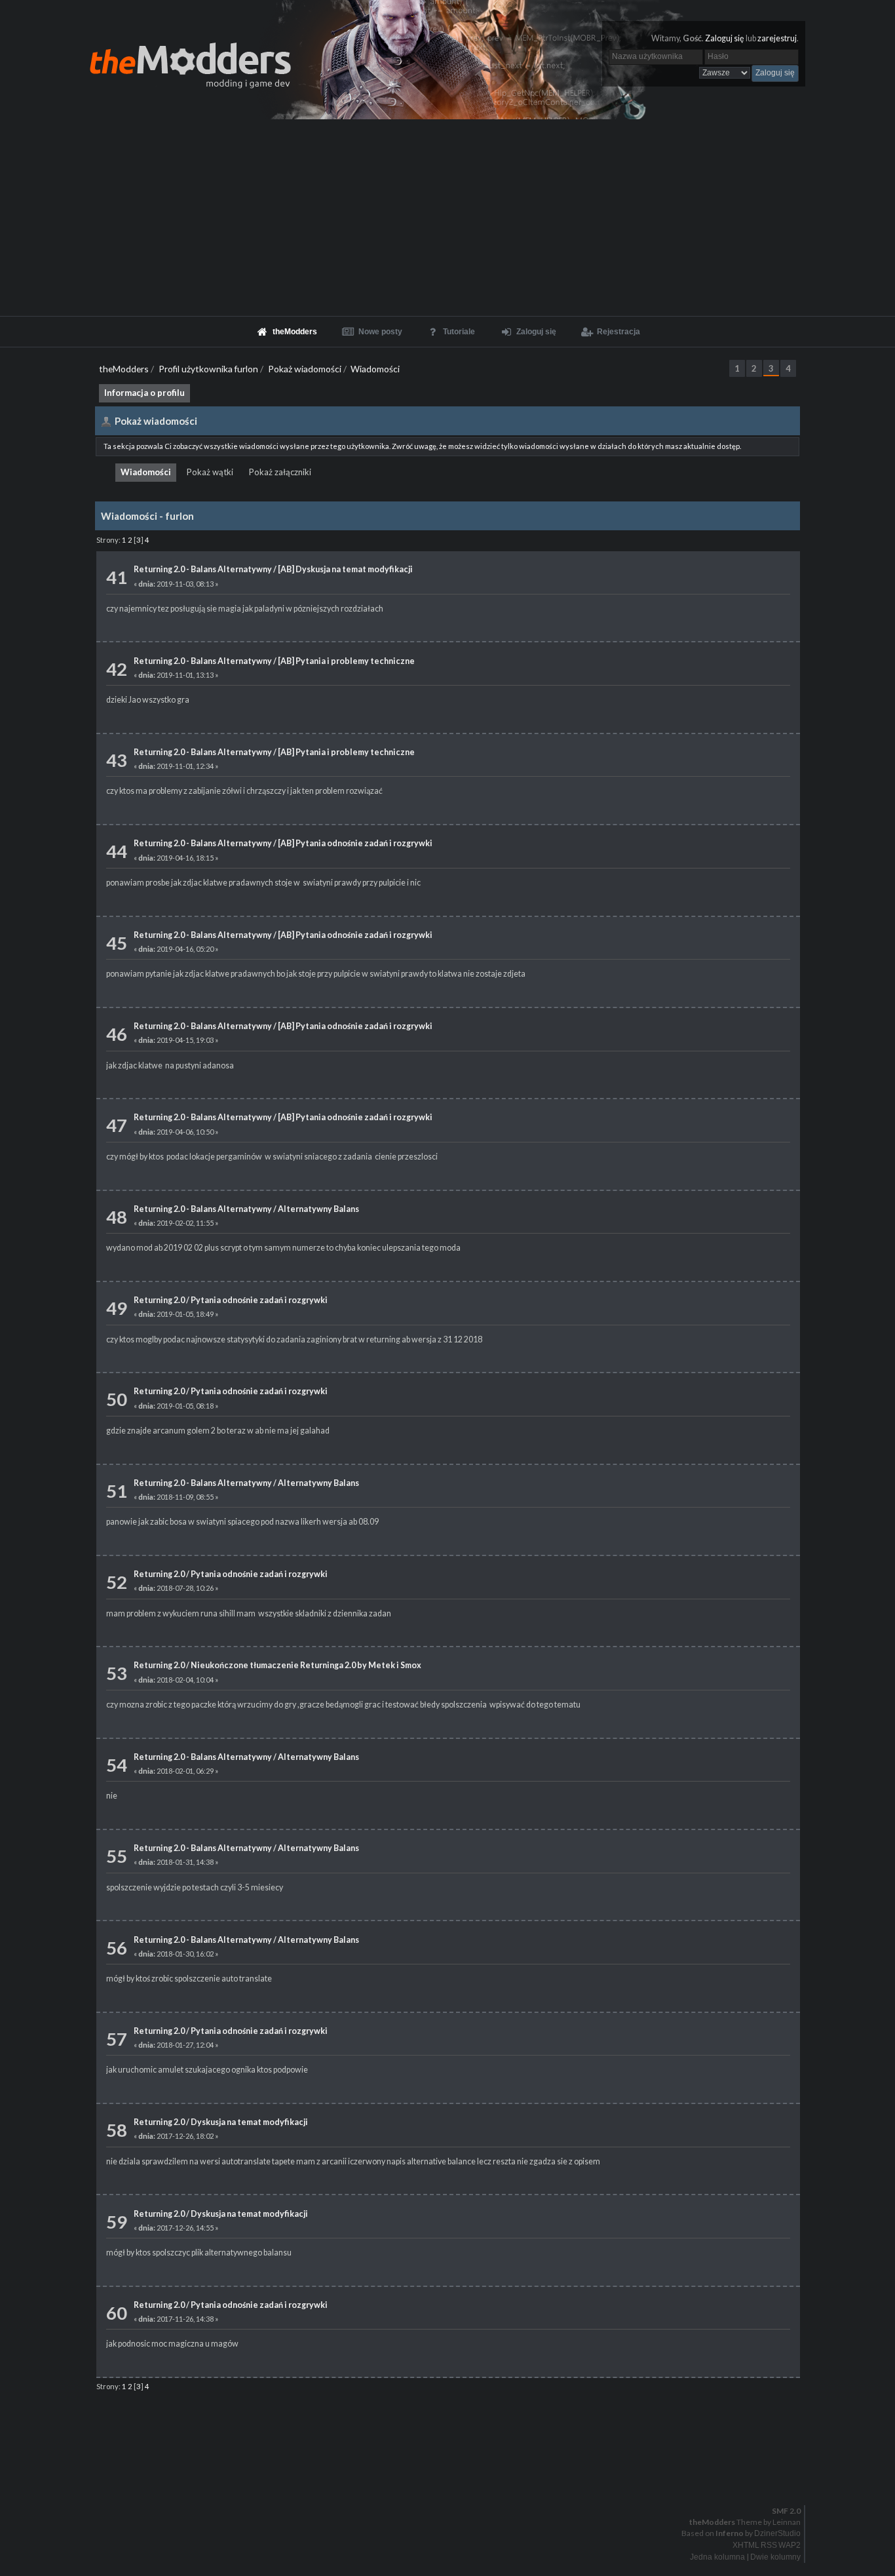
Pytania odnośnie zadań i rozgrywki (259, 1300)
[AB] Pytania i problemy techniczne (346, 661)
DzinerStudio (777, 2533)
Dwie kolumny (775, 2557)
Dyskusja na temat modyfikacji (249, 2122)
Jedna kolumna (717, 2557)
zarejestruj (777, 38)
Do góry (453, 2477)
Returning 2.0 (159, 1300)
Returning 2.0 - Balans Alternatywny (203, 569)
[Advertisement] (447, 218)
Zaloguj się (725, 38)
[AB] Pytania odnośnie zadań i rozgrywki (355, 843)
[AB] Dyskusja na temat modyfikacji (345, 569)
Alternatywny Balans (318, 1209)
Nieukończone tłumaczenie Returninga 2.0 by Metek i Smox (306, 1665)
